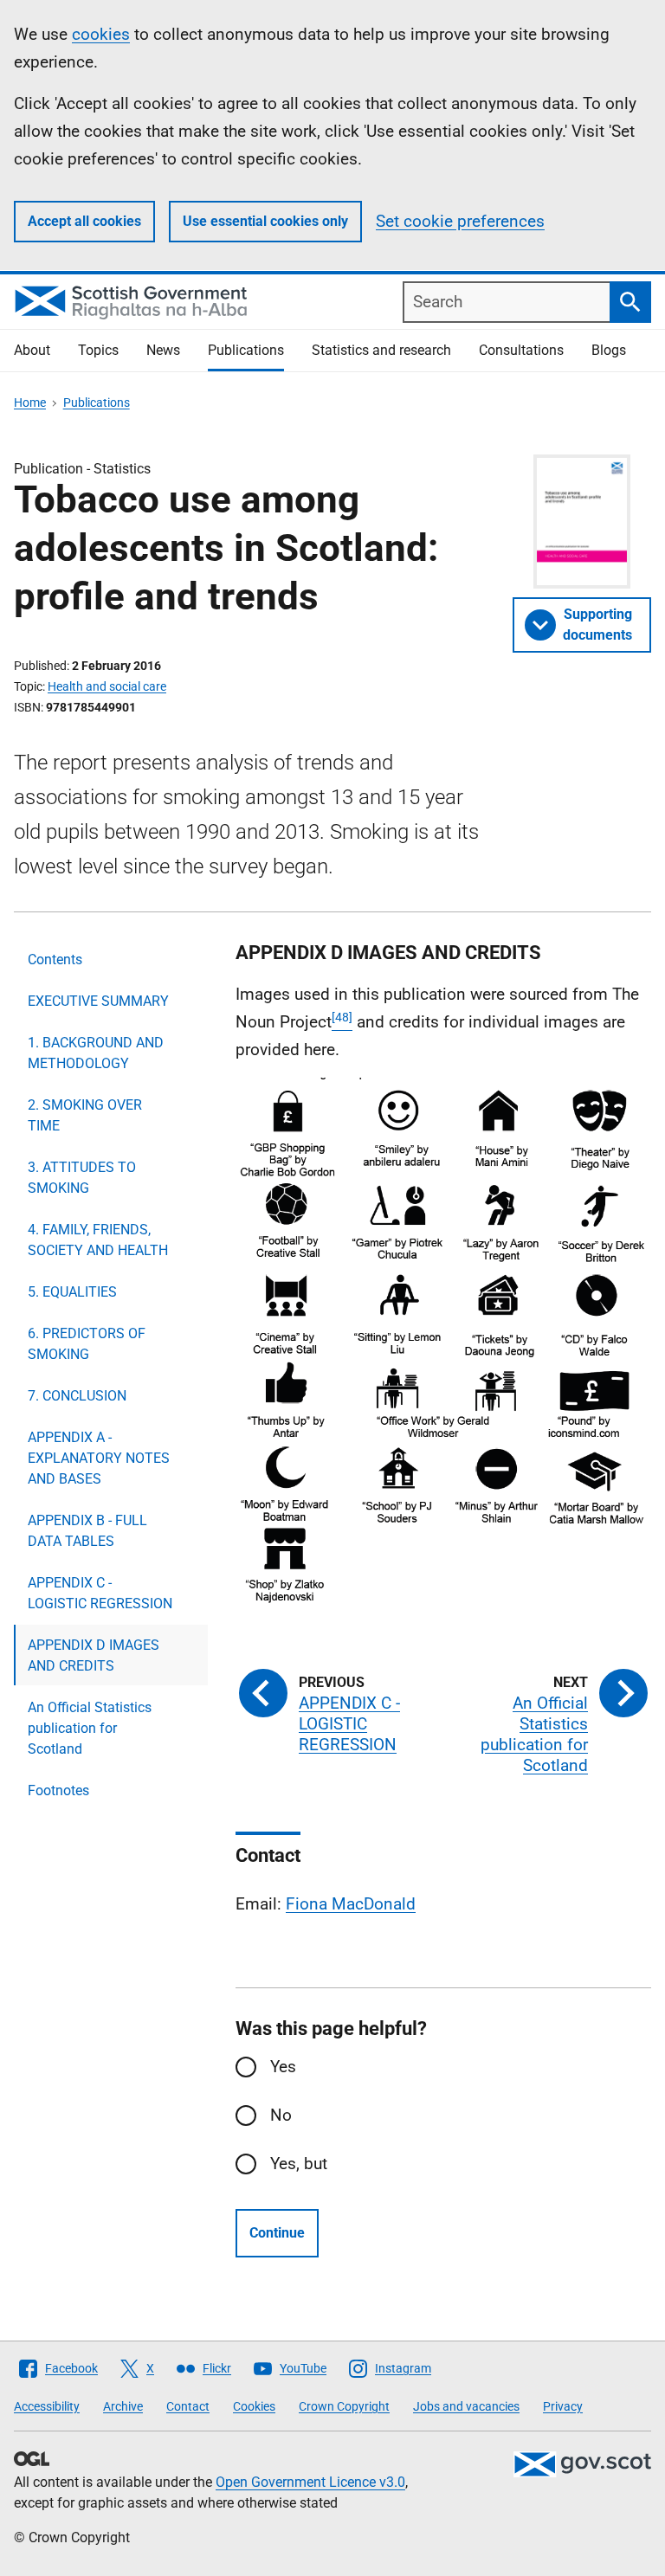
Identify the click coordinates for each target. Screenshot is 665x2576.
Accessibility (47, 2406)
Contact (188, 2406)
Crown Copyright (344, 2406)
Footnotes (58, 1790)
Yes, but (299, 2164)
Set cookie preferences (460, 221)
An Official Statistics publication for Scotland (90, 1728)
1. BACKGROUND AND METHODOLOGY (96, 1053)
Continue (277, 2233)
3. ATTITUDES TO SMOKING (82, 1178)
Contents (55, 960)
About (32, 350)
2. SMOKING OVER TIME (85, 1115)
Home (30, 402)
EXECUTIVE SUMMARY (98, 1001)
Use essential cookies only (265, 221)
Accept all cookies (84, 221)
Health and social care (107, 686)
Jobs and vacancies (466, 2406)
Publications (246, 350)
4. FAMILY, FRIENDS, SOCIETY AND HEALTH (98, 1240)
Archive (123, 2406)
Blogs (609, 350)
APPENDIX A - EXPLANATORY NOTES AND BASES (99, 1458)
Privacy (563, 2406)
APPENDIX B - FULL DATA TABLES (87, 1531)
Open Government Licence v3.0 (310, 2482)
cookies (101, 34)
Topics (98, 350)
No (281, 2115)
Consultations (521, 350)
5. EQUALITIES (72, 1292)
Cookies (254, 2406)
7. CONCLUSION (77, 1396)
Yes (283, 2067)
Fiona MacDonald (351, 1904)
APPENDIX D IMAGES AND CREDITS (94, 1655)
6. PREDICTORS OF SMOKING (87, 1344)
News (163, 350)
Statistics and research (381, 350)
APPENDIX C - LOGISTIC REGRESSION (100, 1593)
